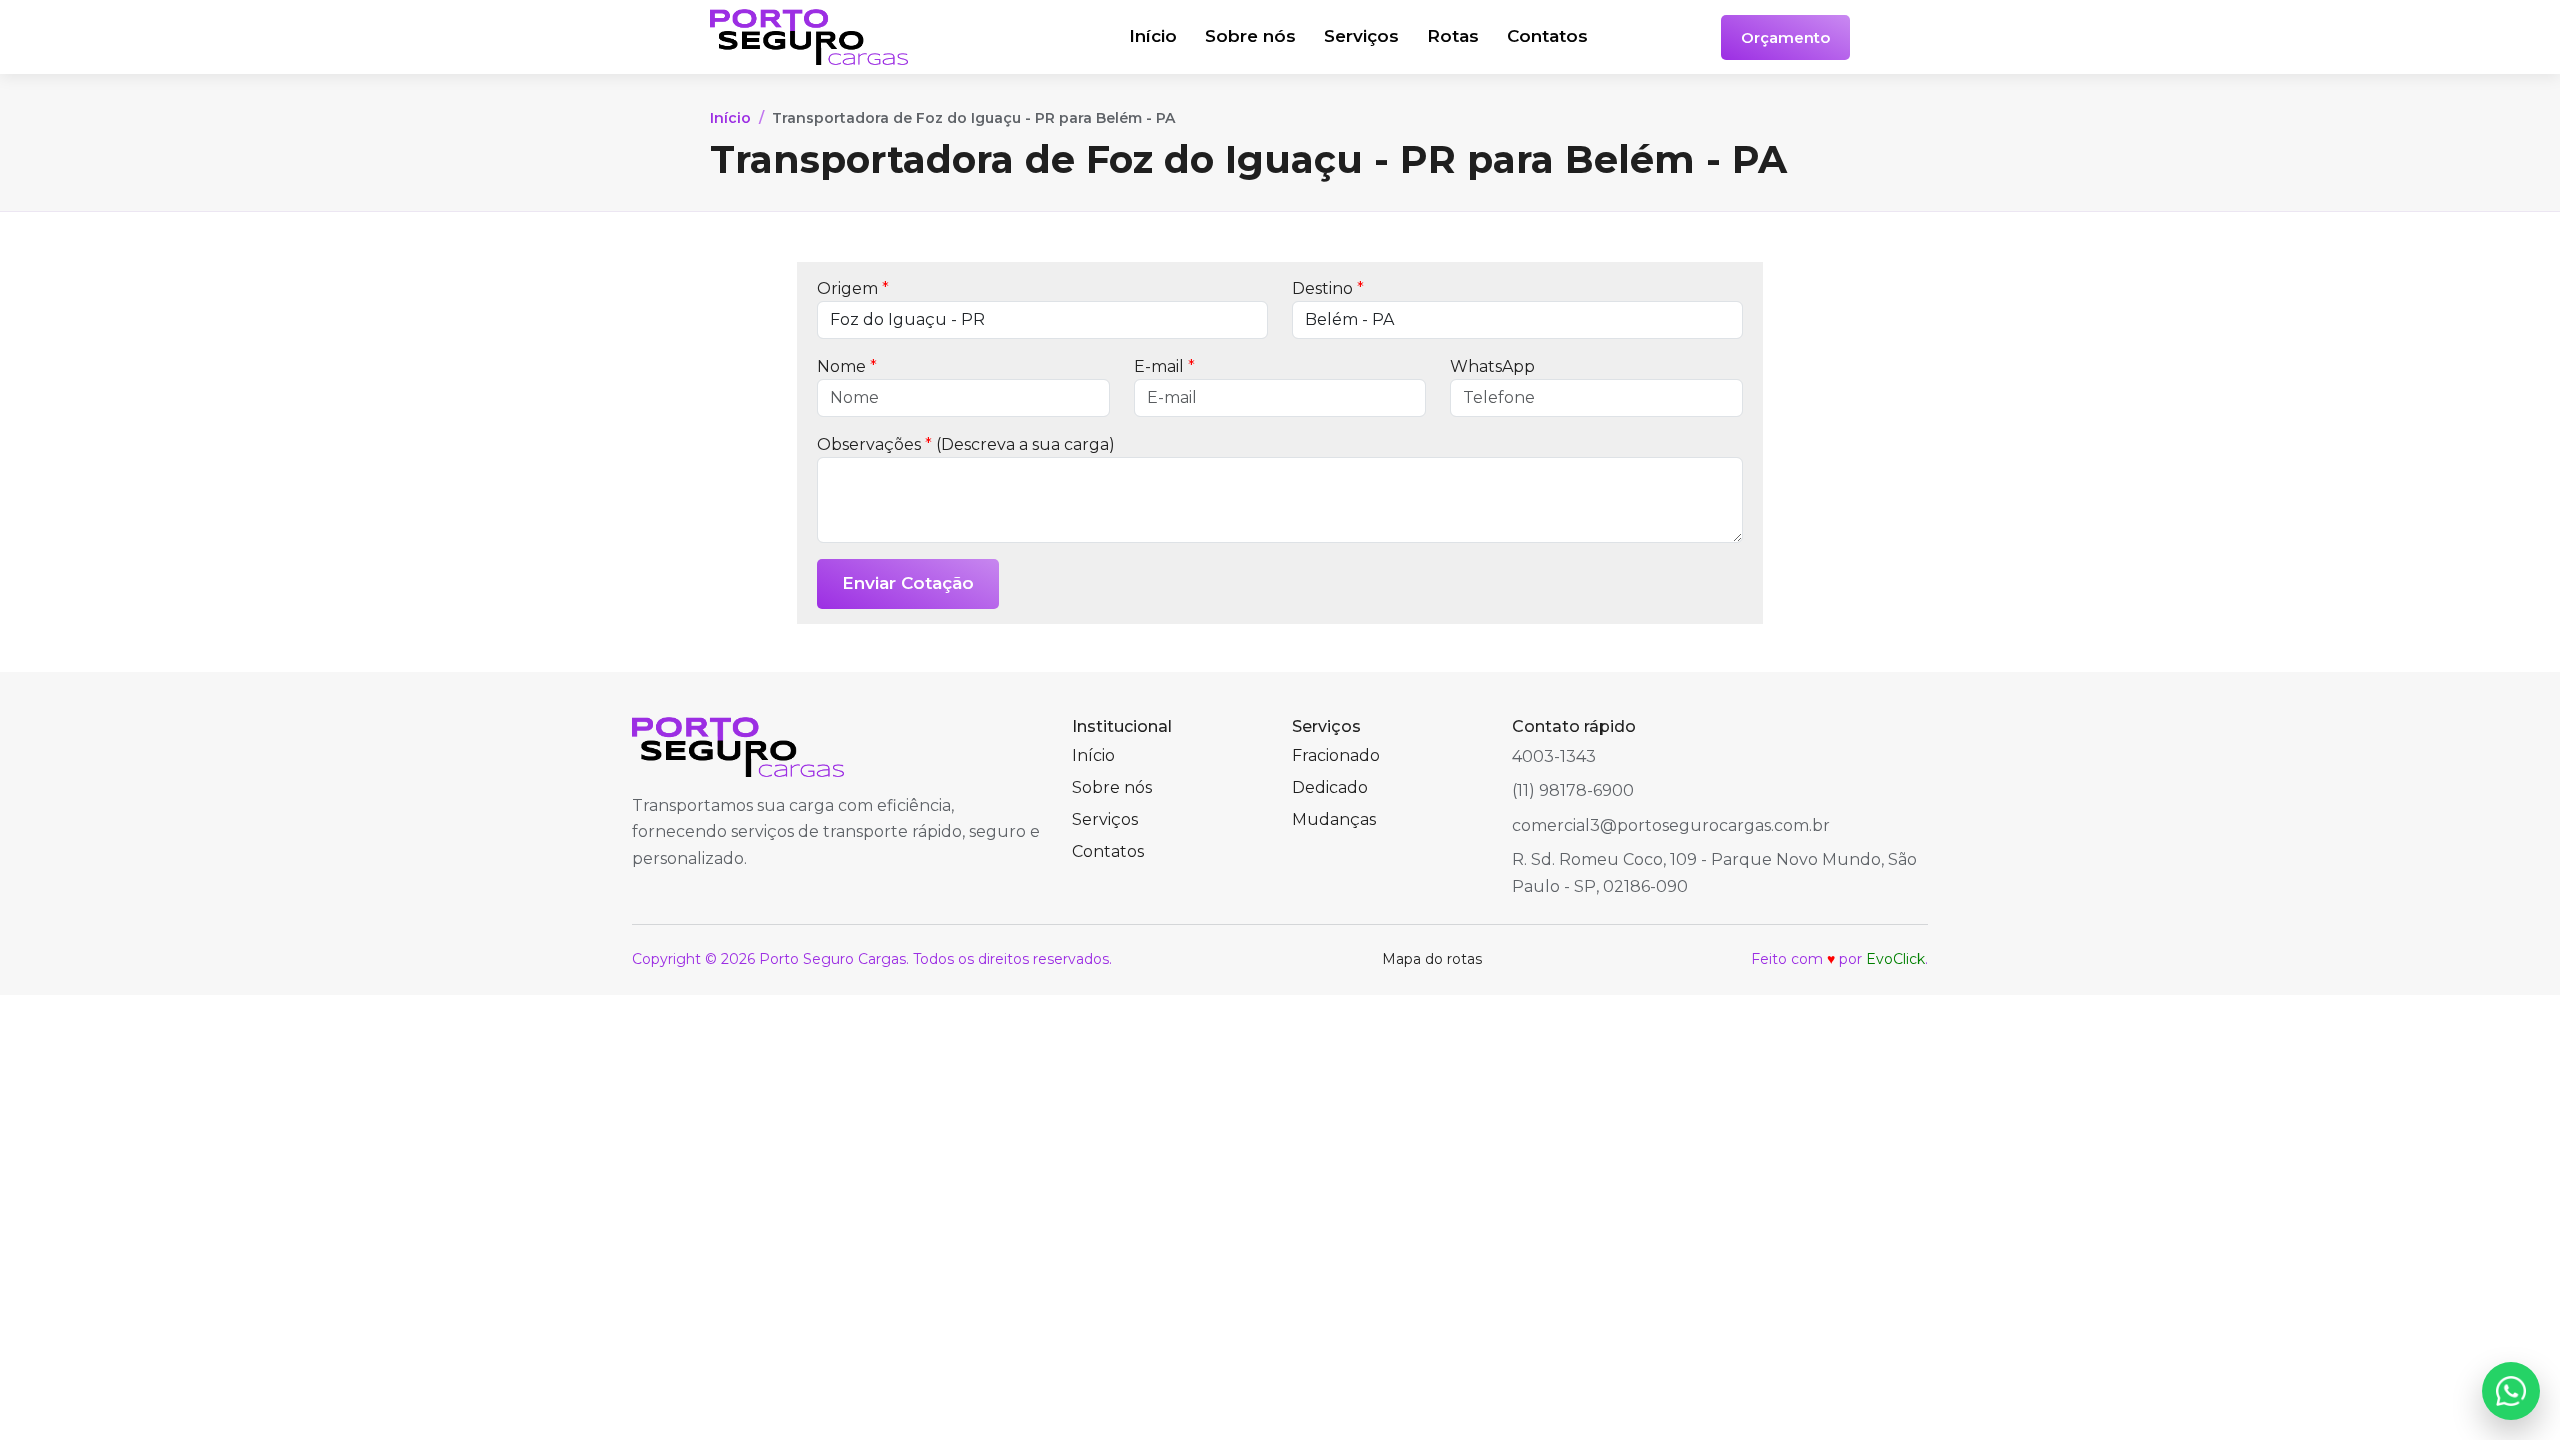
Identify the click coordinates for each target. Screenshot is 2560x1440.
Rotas (1453, 36)
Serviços (1361, 36)
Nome (847, 366)
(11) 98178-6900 (1573, 790)
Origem (853, 288)
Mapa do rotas (1432, 959)
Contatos (1547, 36)
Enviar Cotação (908, 583)
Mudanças (1334, 819)
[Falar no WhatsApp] (2511, 1391)
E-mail (1164, 366)
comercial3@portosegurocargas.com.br (1671, 825)
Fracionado (1336, 755)
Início (1153, 36)
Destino (1328, 288)
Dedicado (1330, 787)
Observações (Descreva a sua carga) (966, 444)
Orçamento (1785, 37)
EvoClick (1895, 959)
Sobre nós (1250, 36)
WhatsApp (1492, 366)
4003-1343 (1554, 756)
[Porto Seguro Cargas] (852, 37)
